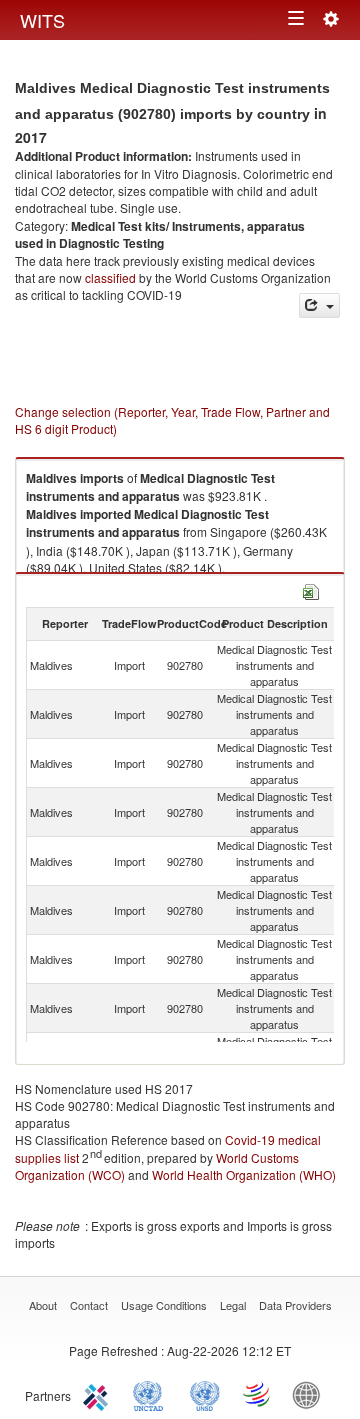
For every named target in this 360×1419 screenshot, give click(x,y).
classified (110, 277)
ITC (99, 1394)
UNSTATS (205, 1394)
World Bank (311, 1394)
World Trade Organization (258, 1394)
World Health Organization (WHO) (244, 1174)
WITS (42, 20)
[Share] (319, 305)
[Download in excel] (311, 589)
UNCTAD (152, 1394)
